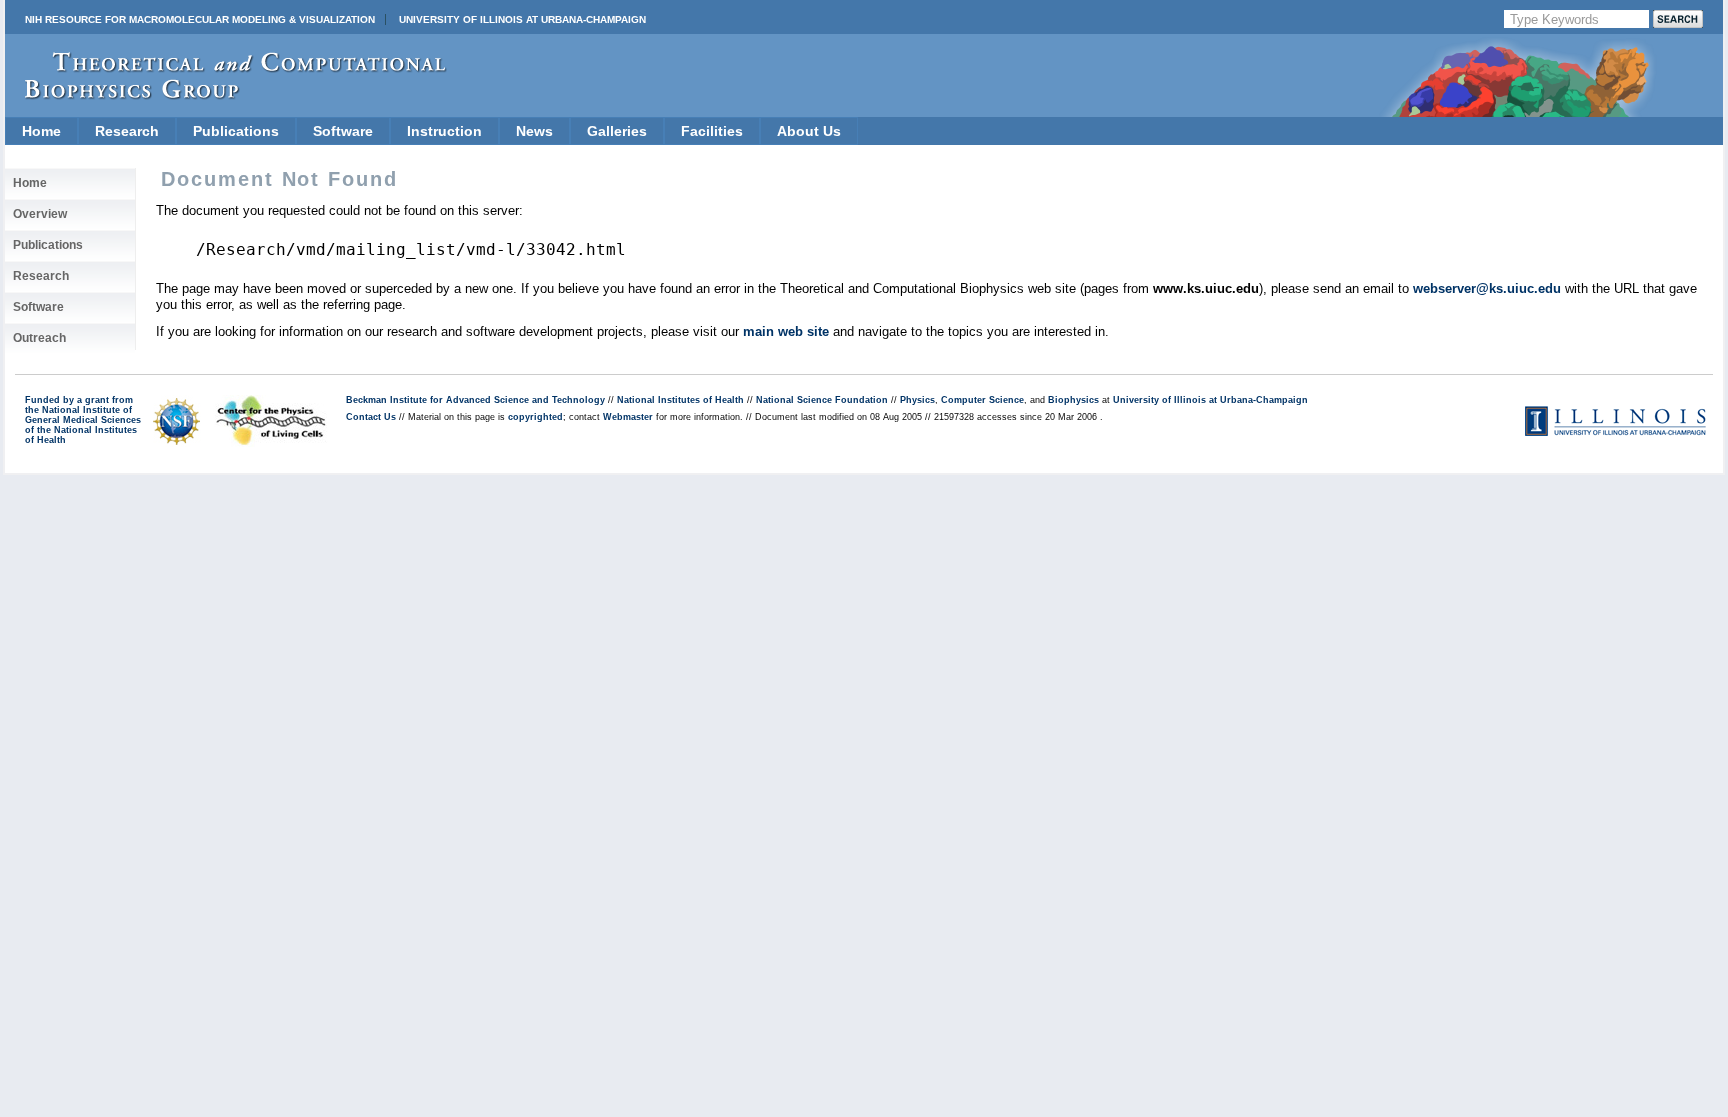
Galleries (617, 131)
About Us (809, 131)
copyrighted (535, 417)
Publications (236, 131)
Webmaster (628, 417)
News (534, 131)
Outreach (39, 338)
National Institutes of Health (680, 400)
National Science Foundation (822, 400)
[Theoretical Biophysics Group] (226, 94)
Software (343, 131)
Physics (917, 400)
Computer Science (982, 400)
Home (41, 131)
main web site (786, 331)
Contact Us (371, 417)
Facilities (712, 131)
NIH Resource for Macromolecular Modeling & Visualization (200, 19)
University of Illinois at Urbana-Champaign (522, 19)
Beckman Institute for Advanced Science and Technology (475, 400)
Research (127, 131)
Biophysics (1073, 400)
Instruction (444, 131)
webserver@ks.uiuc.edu (1487, 288)
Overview (40, 214)
